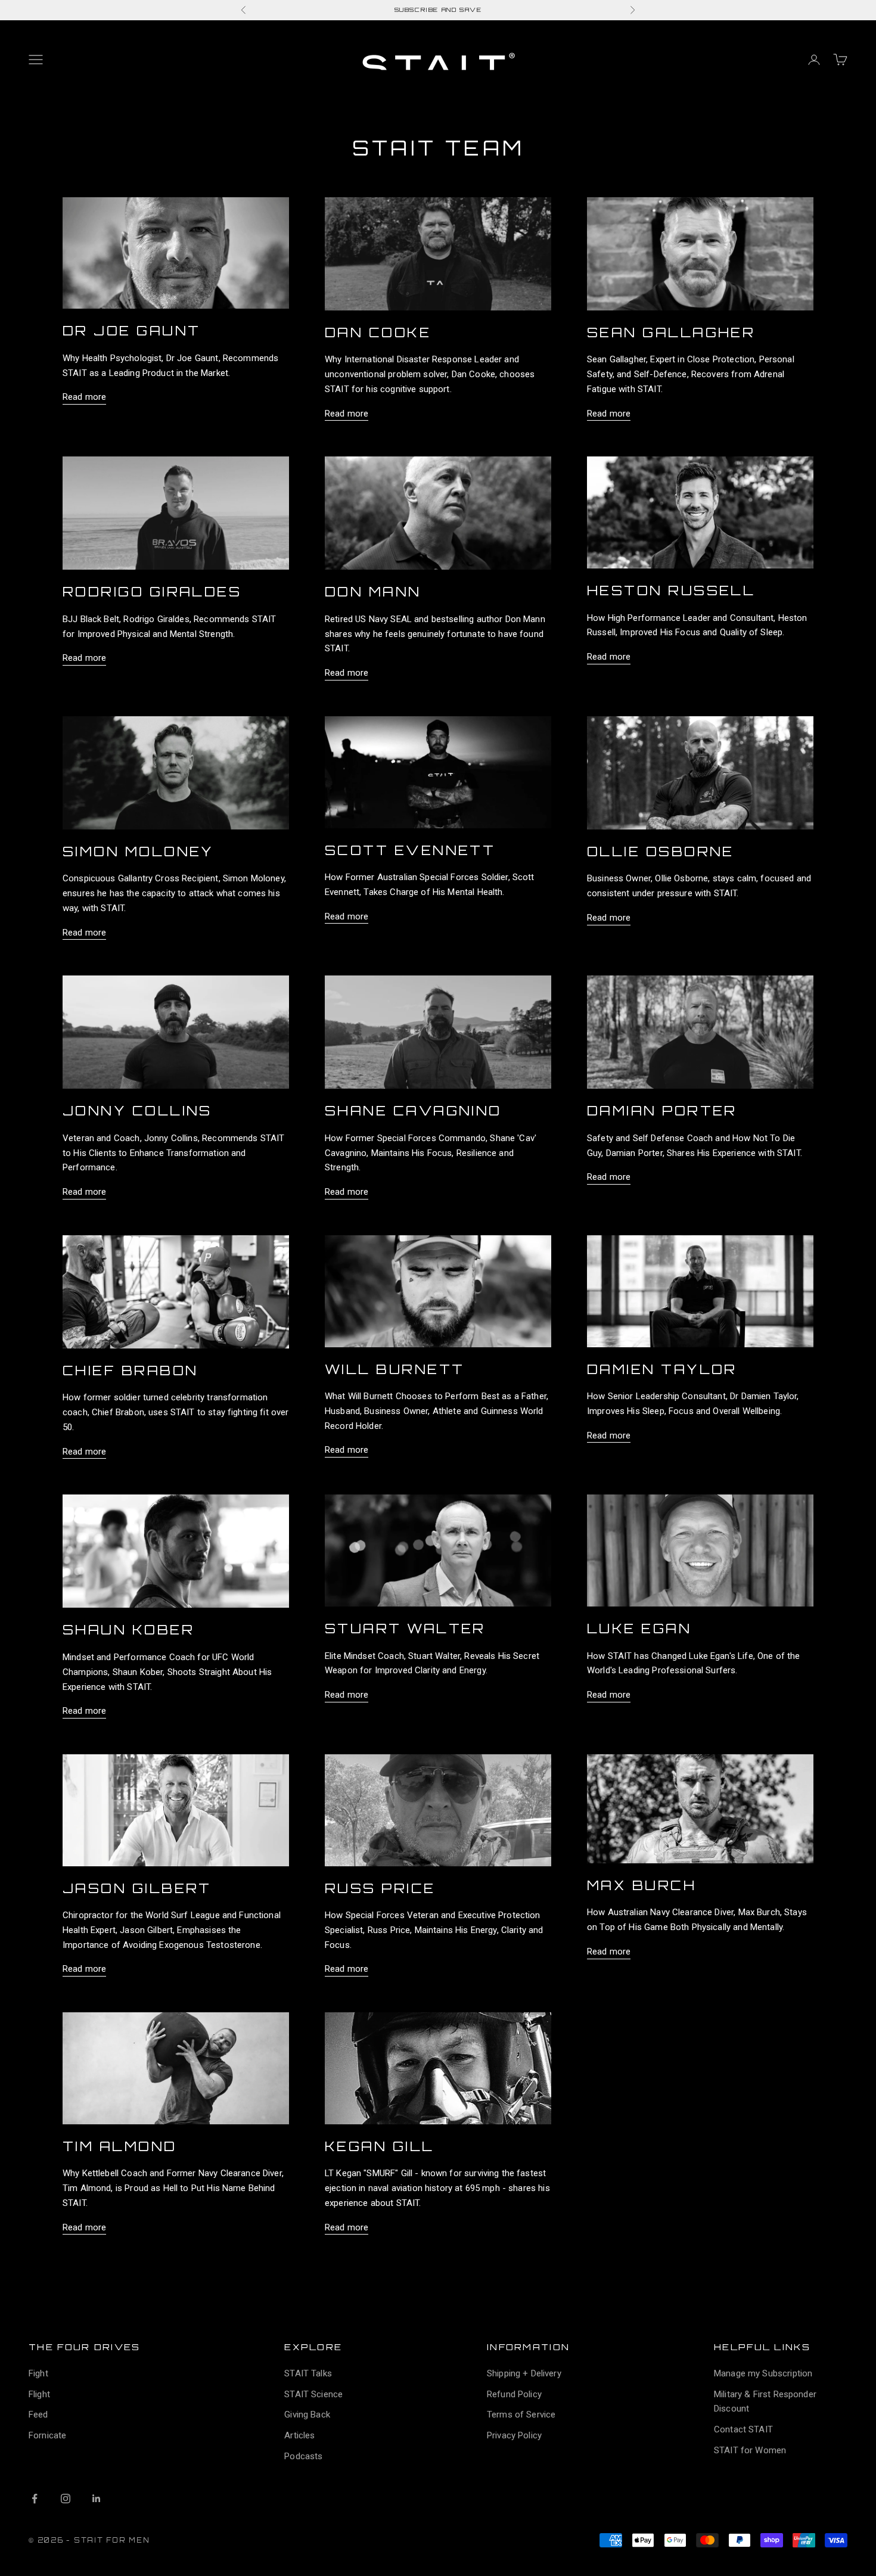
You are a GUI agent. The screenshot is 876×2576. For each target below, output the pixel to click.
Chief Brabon (130, 1370)
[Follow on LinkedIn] (97, 2499)
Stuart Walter (405, 1628)
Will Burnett (394, 1369)
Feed (38, 2415)
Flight (39, 2394)
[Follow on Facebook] (35, 2499)
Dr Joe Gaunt (131, 330)
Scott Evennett (410, 850)
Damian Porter (662, 1110)
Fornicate (47, 2435)
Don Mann (373, 591)
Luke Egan (639, 1628)
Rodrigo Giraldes (152, 591)
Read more (84, 397)
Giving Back (307, 2415)
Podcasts (303, 2456)
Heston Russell (671, 590)
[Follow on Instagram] (66, 2499)
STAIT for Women (750, 2450)
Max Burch (642, 1885)
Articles (299, 2435)
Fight (38, 2373)
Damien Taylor (662, 1369)
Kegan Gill (380, 2146)
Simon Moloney (138, 851)
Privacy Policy (514, 2435)
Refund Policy (514, 2394)
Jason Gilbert (137, 1888)
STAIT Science (313, 2394)
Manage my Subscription (763, 2373)
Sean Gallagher (671, 332)
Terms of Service (521, 2415)
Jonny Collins (137, 1110)
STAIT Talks (308, 2373)
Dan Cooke (378, 332)
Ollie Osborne (661, 851)
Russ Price (380, 1888)
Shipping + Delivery (524, 2373)
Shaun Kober (128, 1629)
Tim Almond (120, 2146)
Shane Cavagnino (413, 1110)
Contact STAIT (743, 2429)
